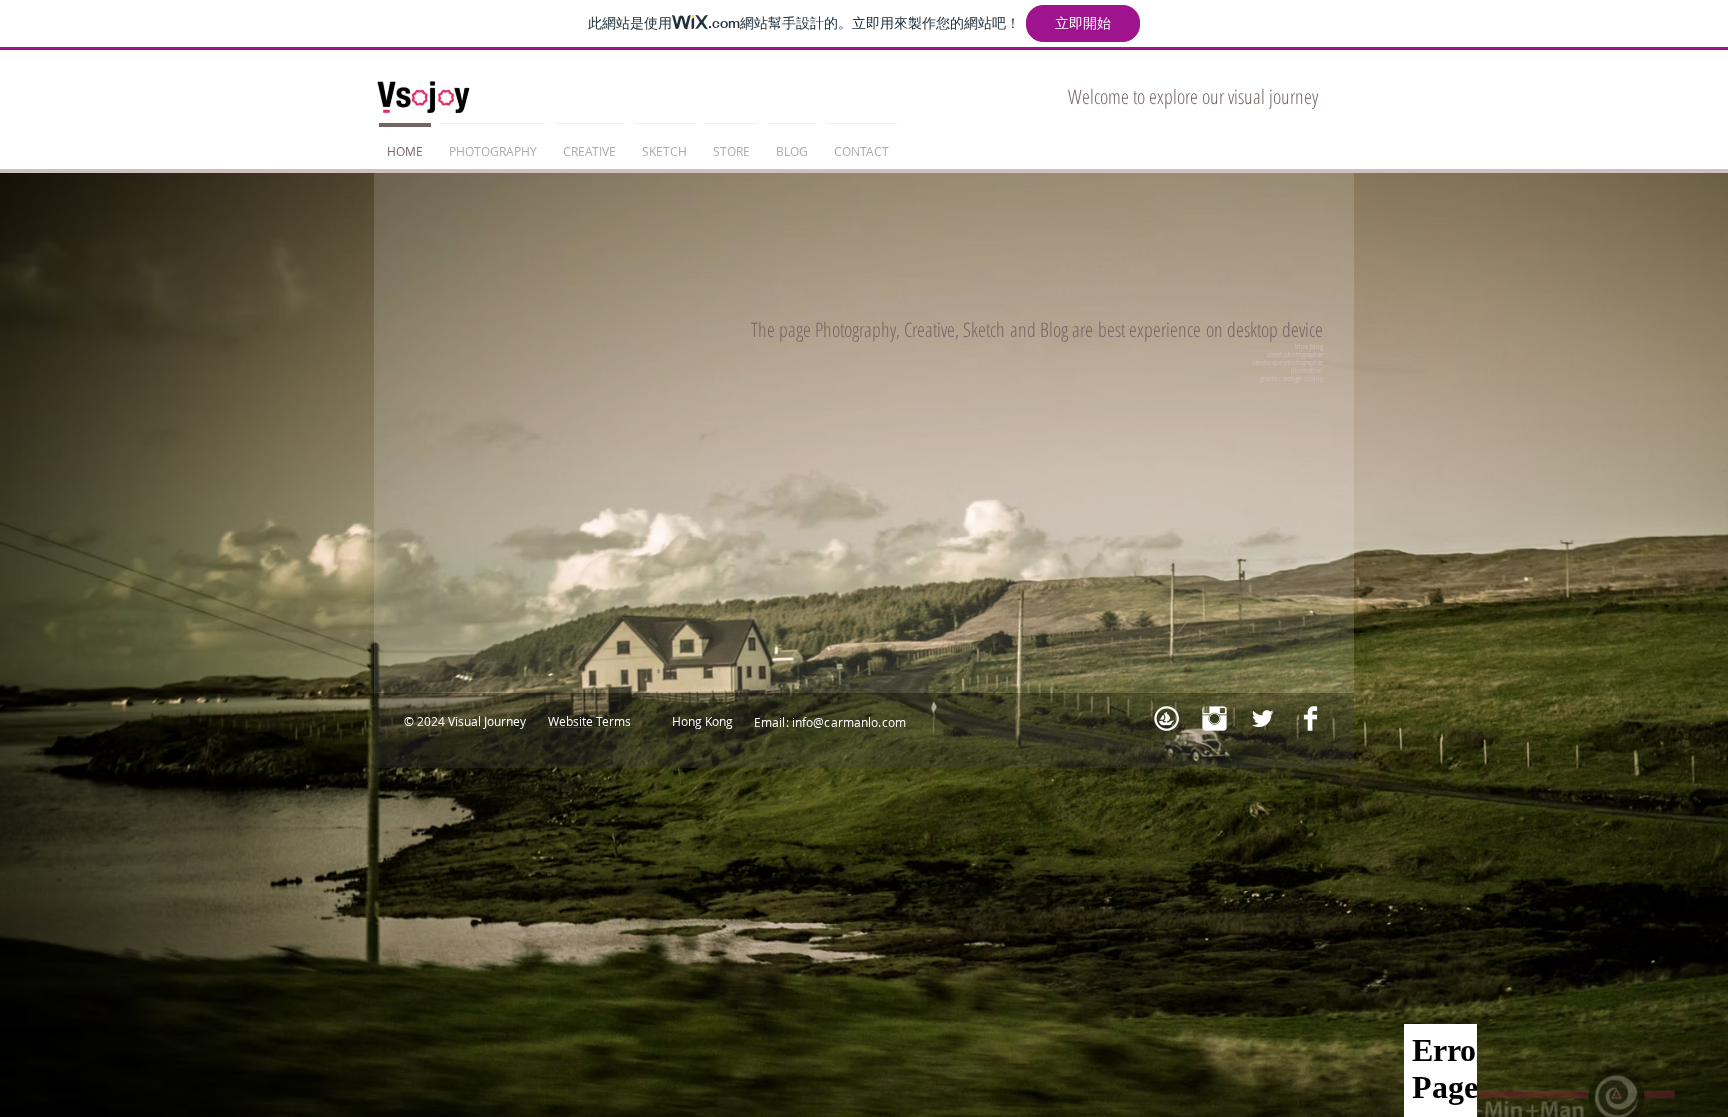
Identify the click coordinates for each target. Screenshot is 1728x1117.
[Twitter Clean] (1262, 718)
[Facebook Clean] (1310, 718)
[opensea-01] (1166, 718)
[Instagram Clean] (1214, 718)
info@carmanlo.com (849, 722)
